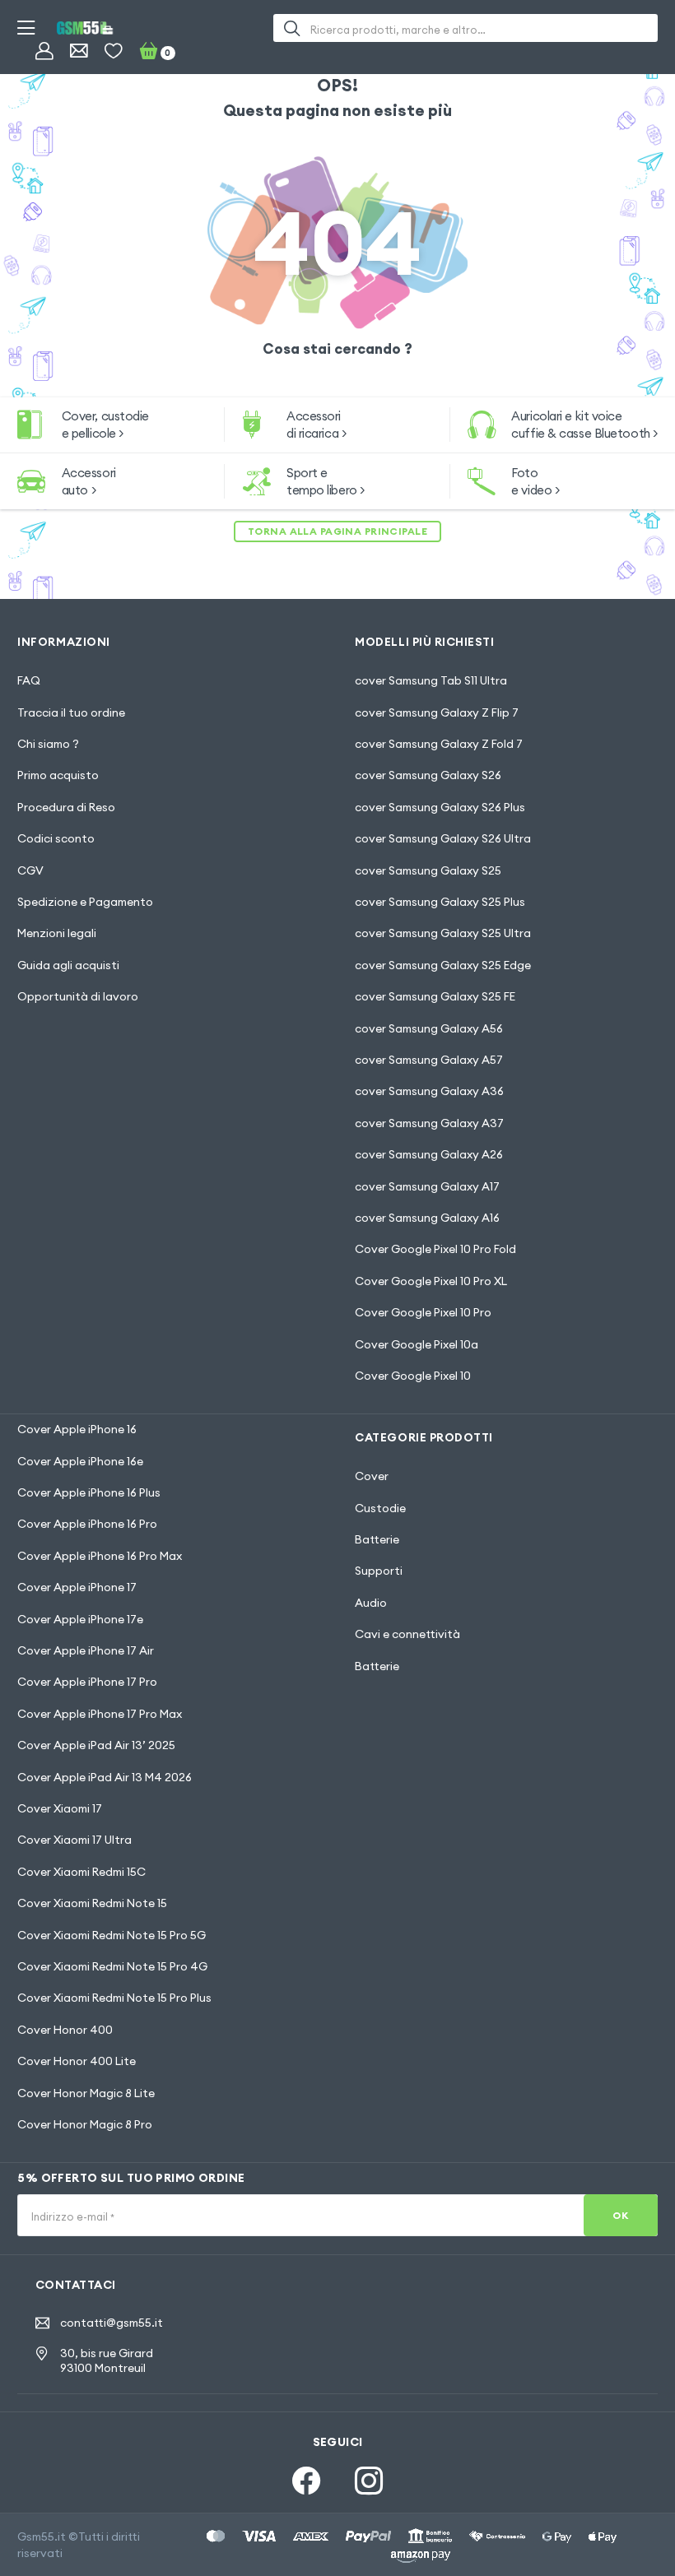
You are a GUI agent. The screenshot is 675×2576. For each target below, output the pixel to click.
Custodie (380, 1508)
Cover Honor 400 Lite (77, 2061)
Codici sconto (56, 838)
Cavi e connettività (407, 1634)
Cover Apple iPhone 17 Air (86, 1650)
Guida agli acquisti (68, 965)
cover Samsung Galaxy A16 (427, 1218)
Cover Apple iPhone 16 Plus (89, 1492)
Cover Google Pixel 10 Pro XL (431, 1281)
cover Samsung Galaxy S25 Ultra (443, 933)
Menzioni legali (57, 933)
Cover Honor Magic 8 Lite (86, 2093)
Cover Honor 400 (65, 2030)
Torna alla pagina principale (337, 531)
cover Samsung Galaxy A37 (429, 1123)
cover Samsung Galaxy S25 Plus (440, 902)
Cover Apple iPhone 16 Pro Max (100, 1556)
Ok (620, 2215)
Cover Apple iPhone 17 (77, 1587)
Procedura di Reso (66, 807)
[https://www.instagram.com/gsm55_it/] (369, 2481)
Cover (372, 1476)
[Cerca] (292, 28)
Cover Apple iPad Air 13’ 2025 (96, 1745)
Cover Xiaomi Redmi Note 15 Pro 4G (112, 1966)
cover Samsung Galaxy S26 (428, 775)
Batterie (377, 1539)
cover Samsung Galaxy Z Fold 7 (439, 744)
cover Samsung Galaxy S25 (428, 870)
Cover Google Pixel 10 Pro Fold (435, 1249)
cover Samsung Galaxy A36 (429, 1091)
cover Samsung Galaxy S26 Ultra (443, 838)
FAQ (29, 680)
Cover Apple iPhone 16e (80, 1461)
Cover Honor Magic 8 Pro (85, 2124)
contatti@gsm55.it (112, 2323)
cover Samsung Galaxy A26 (429, 1154)
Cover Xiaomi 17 (60, 1808)
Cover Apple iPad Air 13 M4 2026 (105, 1777)
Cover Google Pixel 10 (413, 1376)
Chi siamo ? (48, 744)
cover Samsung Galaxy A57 (429, 1060)
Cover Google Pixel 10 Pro (423, 1312)
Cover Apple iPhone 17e (80, 1619)
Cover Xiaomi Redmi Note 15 (92, 1903)
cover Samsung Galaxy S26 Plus (440, 807)
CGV (30, 870)
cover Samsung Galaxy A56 (429, 1028)
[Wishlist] (113, 51)
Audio (371, 1603)
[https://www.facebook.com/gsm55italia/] (306, 2481)
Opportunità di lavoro (78, 996)
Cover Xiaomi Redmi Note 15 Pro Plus (114, 1998)
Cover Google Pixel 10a (417, 1344)
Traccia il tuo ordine (71, 712)
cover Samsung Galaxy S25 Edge (443, 965)
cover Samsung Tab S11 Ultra (431, 680)
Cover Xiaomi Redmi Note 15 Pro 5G (112, 1935)
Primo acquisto (58, 775)
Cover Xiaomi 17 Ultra (74, 1840)
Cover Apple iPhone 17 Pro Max (100, 1714)
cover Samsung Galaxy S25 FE (435, 996)
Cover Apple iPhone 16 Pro (87, 1524)
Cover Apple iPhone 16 (77, 1429)
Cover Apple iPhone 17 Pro (87, 1682)
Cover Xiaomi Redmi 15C (81, 1872)
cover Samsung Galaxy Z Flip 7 (437, 712)
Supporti (379, 1571)
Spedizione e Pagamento (85, 902)
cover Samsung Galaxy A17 (427, 1186)
